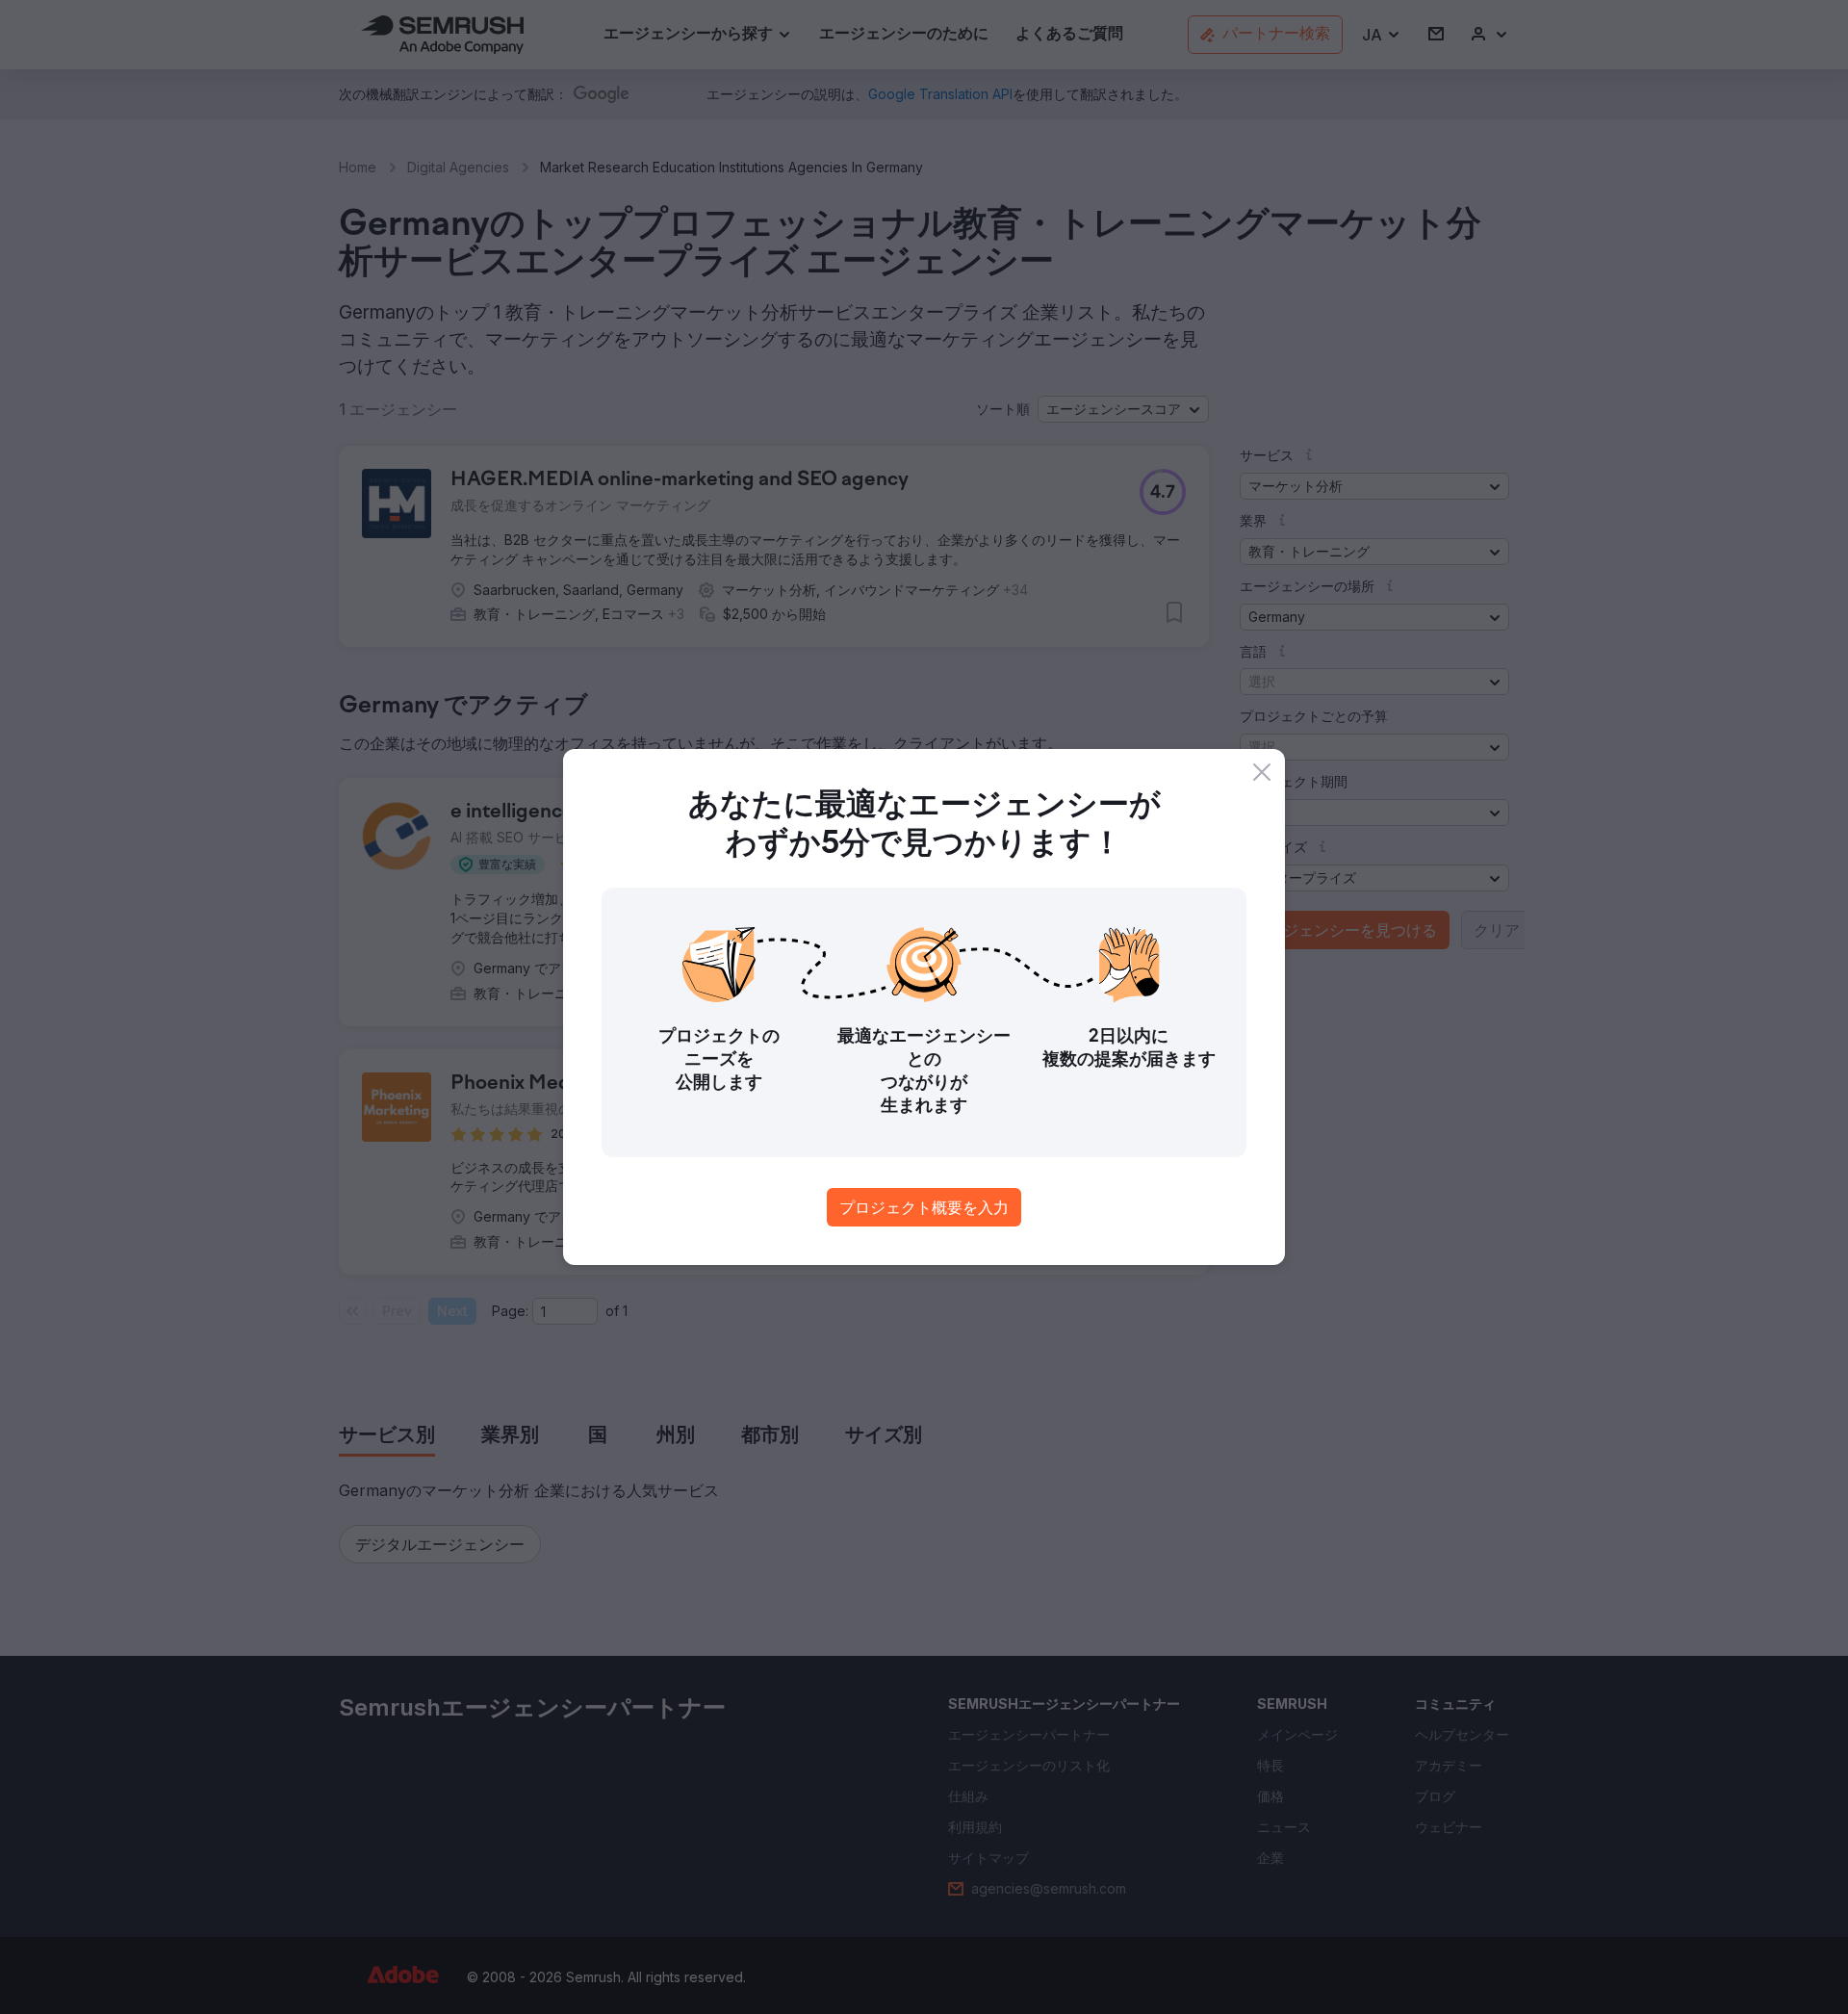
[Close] (1262, 772)
